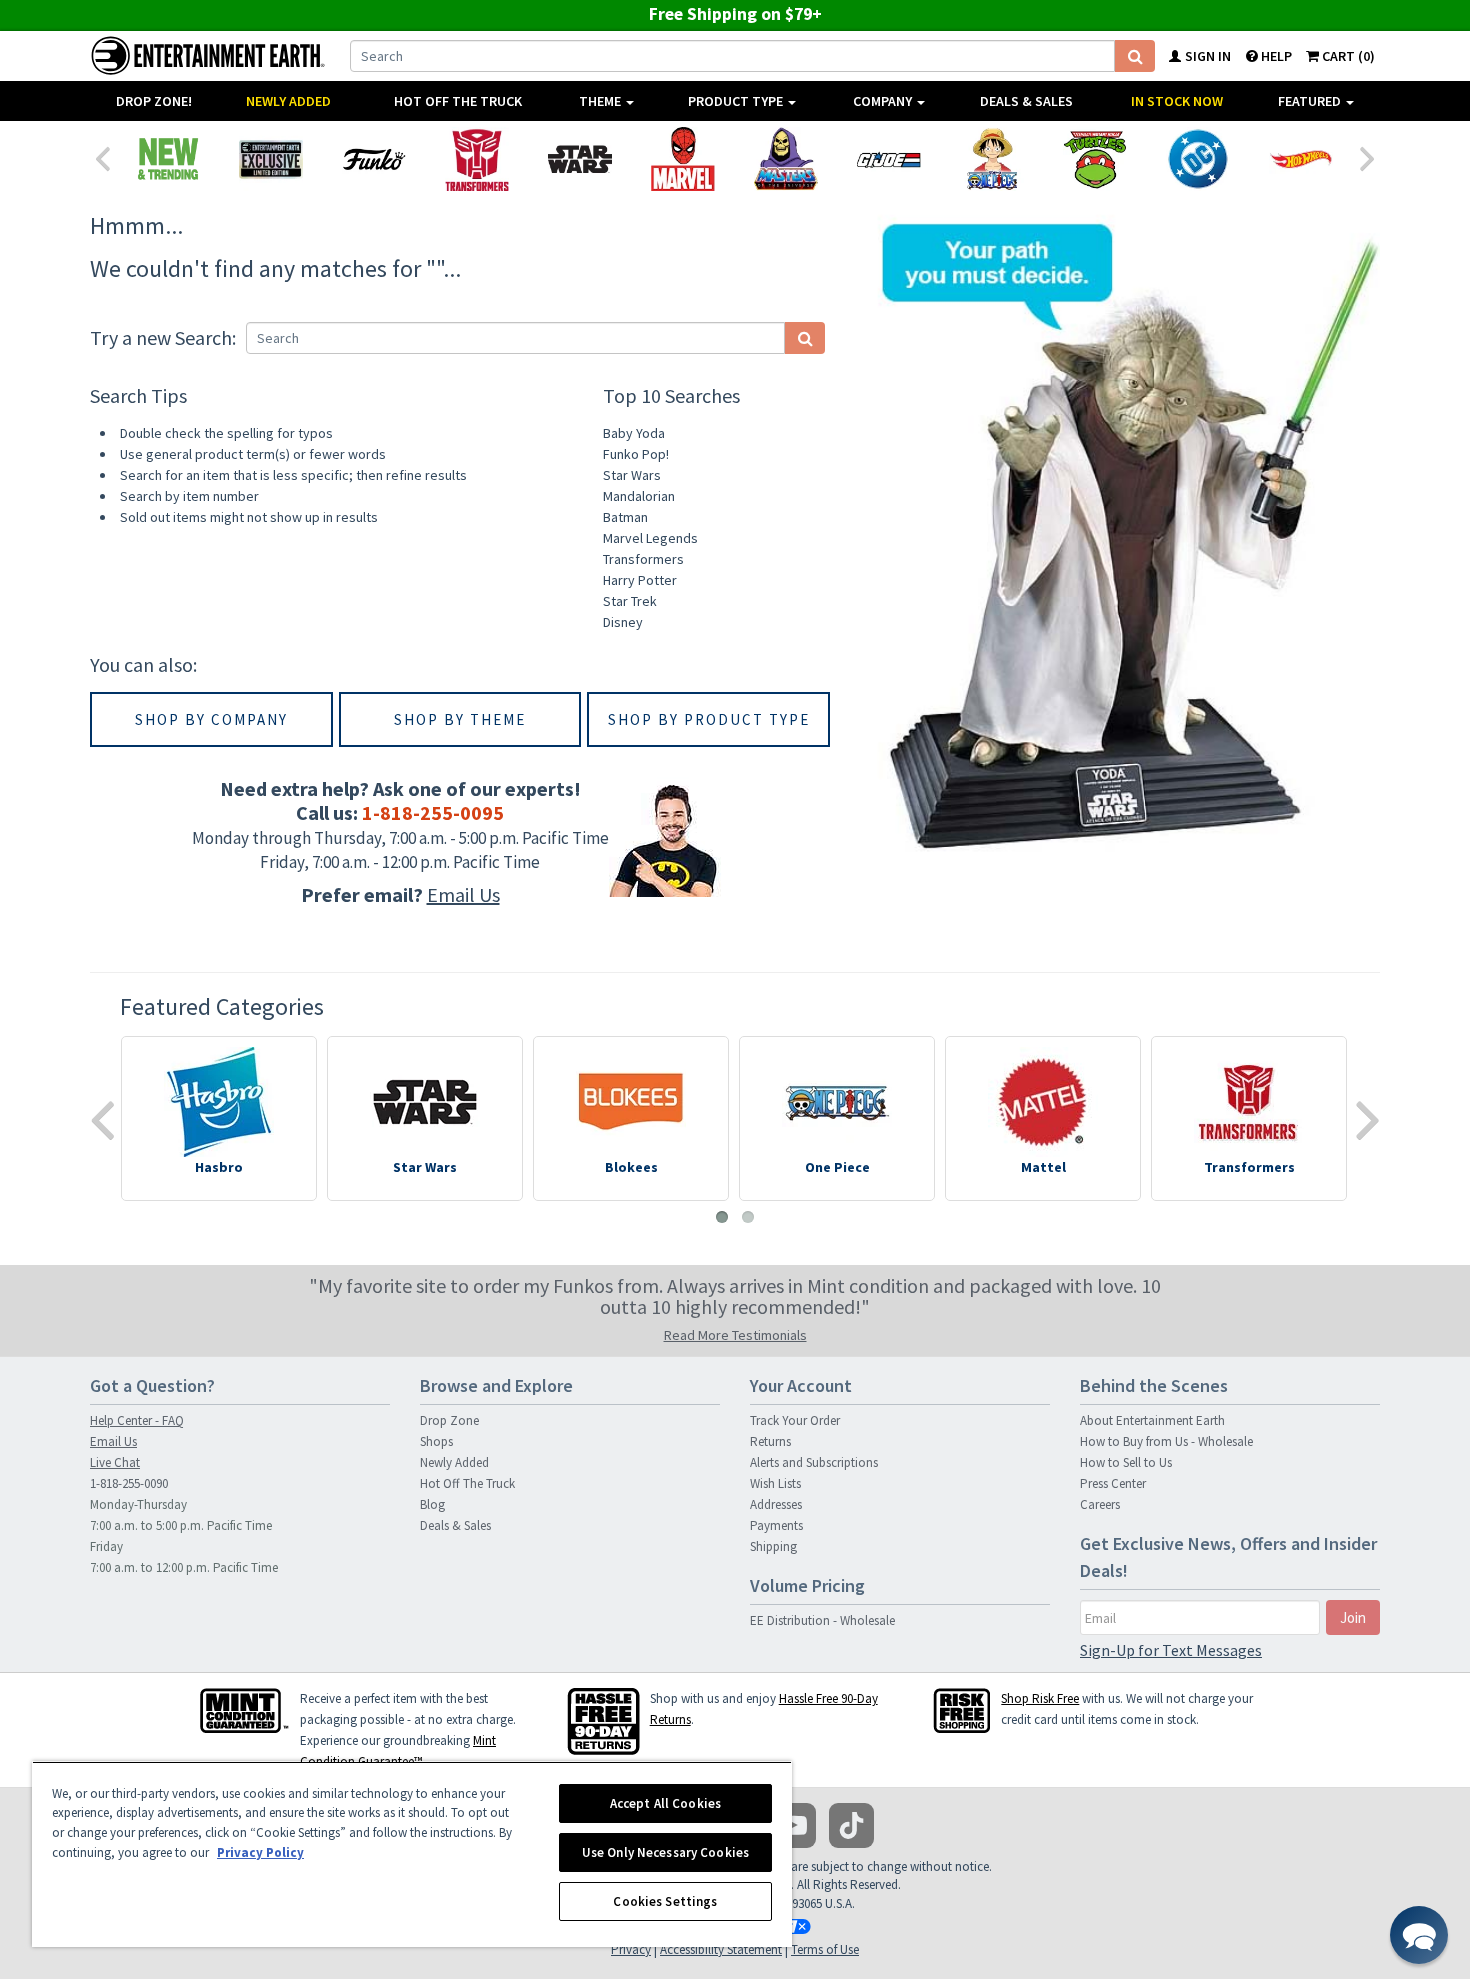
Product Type (737, 101)
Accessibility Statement (721, 1949)
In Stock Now (1177, 101)
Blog (432, 1504)
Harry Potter (640, 580)
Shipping (773, 1546)
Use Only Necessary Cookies (665, 1852)
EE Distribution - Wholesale (822, 1620)
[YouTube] (793, 1825)
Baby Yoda (634, 433)
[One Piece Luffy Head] (991, 159)
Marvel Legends (650, 538)
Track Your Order (795, 1420)
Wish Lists (775, 1483)
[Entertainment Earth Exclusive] (270, 159)
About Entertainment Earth (1152, 1420)
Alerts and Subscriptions (814, 1462)
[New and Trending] (167, 159)
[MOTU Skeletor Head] (785, 159)
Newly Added (288, 101)
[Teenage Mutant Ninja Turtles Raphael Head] (1094, 159)
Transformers (643, 559)
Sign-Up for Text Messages (1171, 1650)
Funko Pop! (636, 454)
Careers (1100, 1504)
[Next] (1368, 157)
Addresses (776, 1504)
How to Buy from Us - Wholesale (1166, 1441)
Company (884, 101)
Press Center (1113, 1483)
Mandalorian (639, 496)
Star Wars (632, 475)
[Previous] (102, 157)
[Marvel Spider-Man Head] (682, 159)
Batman (625, 517)
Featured (1311, 101)
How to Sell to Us (1126, 1462)
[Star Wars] (579, 159)
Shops (436, 1441)
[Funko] (373, 159)
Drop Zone (449, 1420)
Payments (776, 1525)
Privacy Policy (260, 1852)
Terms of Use (825, 1949)
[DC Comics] (1197, 159)
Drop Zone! (154, 101)
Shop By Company (211, 719)
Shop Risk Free (1040, 1698)
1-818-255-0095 (433, 812)
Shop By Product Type (709, 719)
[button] (1419, 1935)
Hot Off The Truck (458, 101)
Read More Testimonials (735, 1335)
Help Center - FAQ (137, 1420)
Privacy (631, 1949)
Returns (770, 1441)
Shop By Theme (460, 719)
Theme (601, 101)
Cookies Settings (665, 1901)
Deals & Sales (1026, 101)
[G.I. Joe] (888, 159)
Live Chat (115, 1462)
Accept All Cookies (665, 1803)
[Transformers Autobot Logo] (476, 159)
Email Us (463, 894)
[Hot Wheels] (1300, 159)
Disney (623, 622)
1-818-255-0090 (129, 1483)
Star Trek (630, 601)
